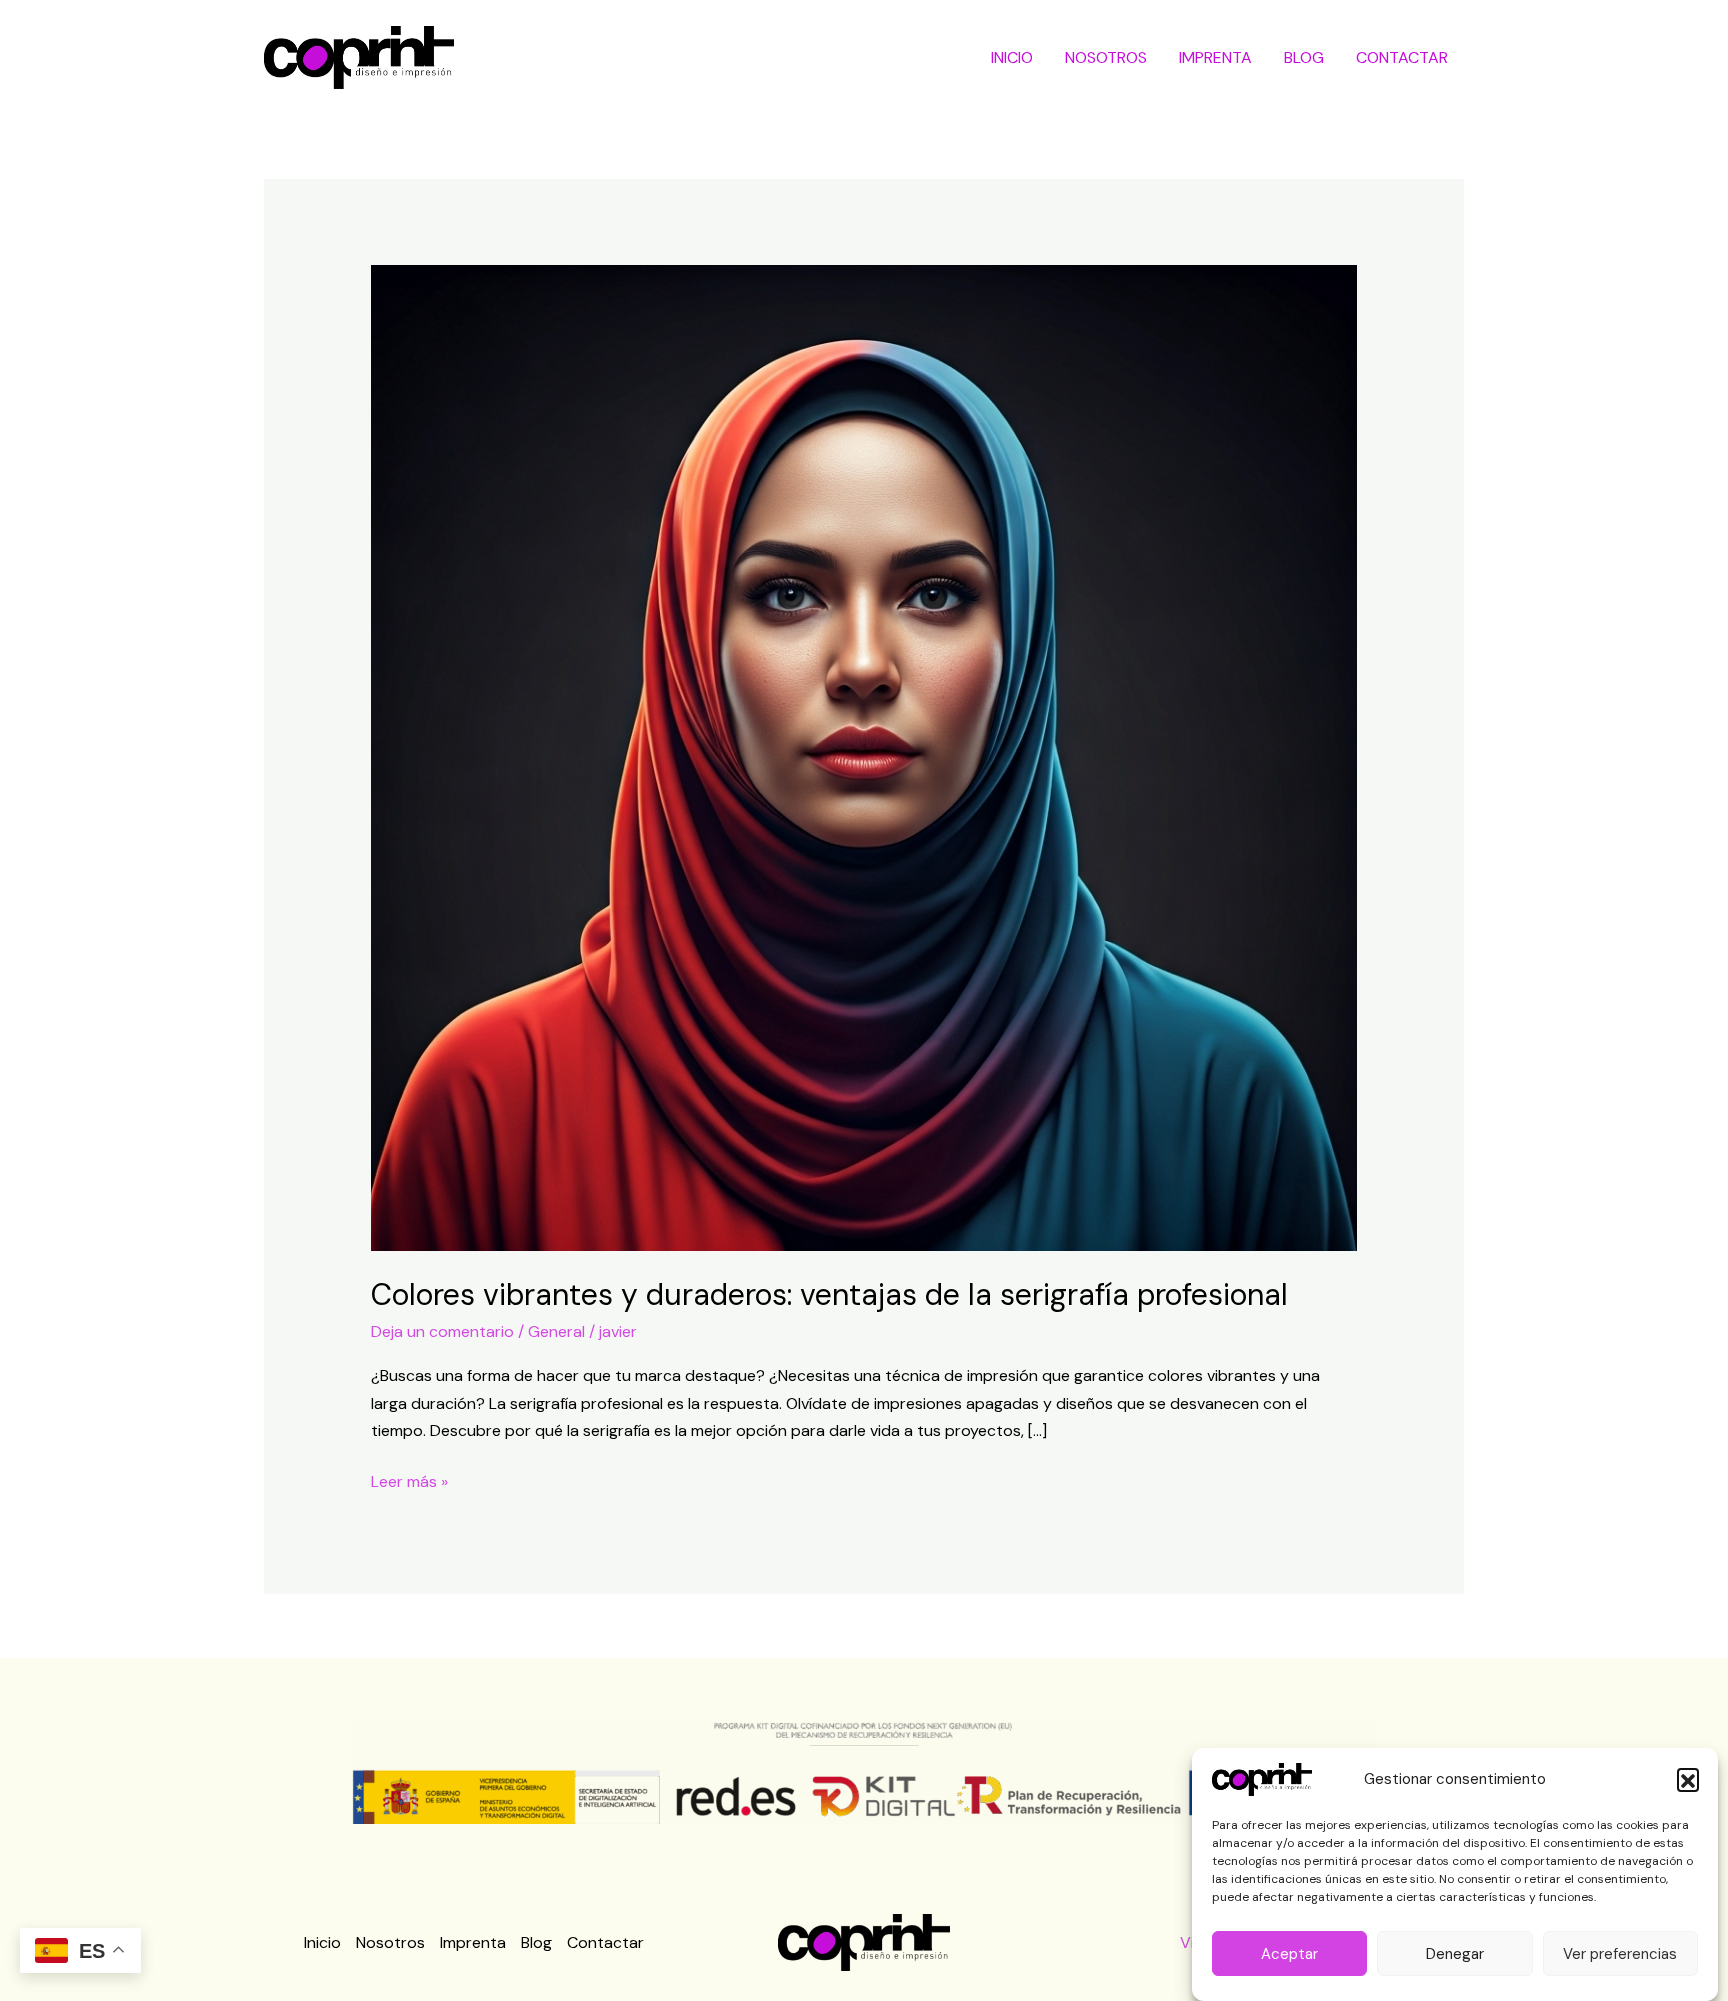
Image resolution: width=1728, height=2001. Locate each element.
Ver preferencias (1620, 1954)
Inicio (1012, 57)
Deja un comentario (442, 1331)
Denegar (1455, 1954)
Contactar (1402, 57)
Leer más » (409, 1480)
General (556, 1331)
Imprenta (1215, 57)
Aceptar (1289, 1954)
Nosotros (1106, 57)
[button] (1688, 1779)
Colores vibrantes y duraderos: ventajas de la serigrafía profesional (829, 1294)
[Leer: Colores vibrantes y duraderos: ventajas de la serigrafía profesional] (864, 756)
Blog (1304, 57)
